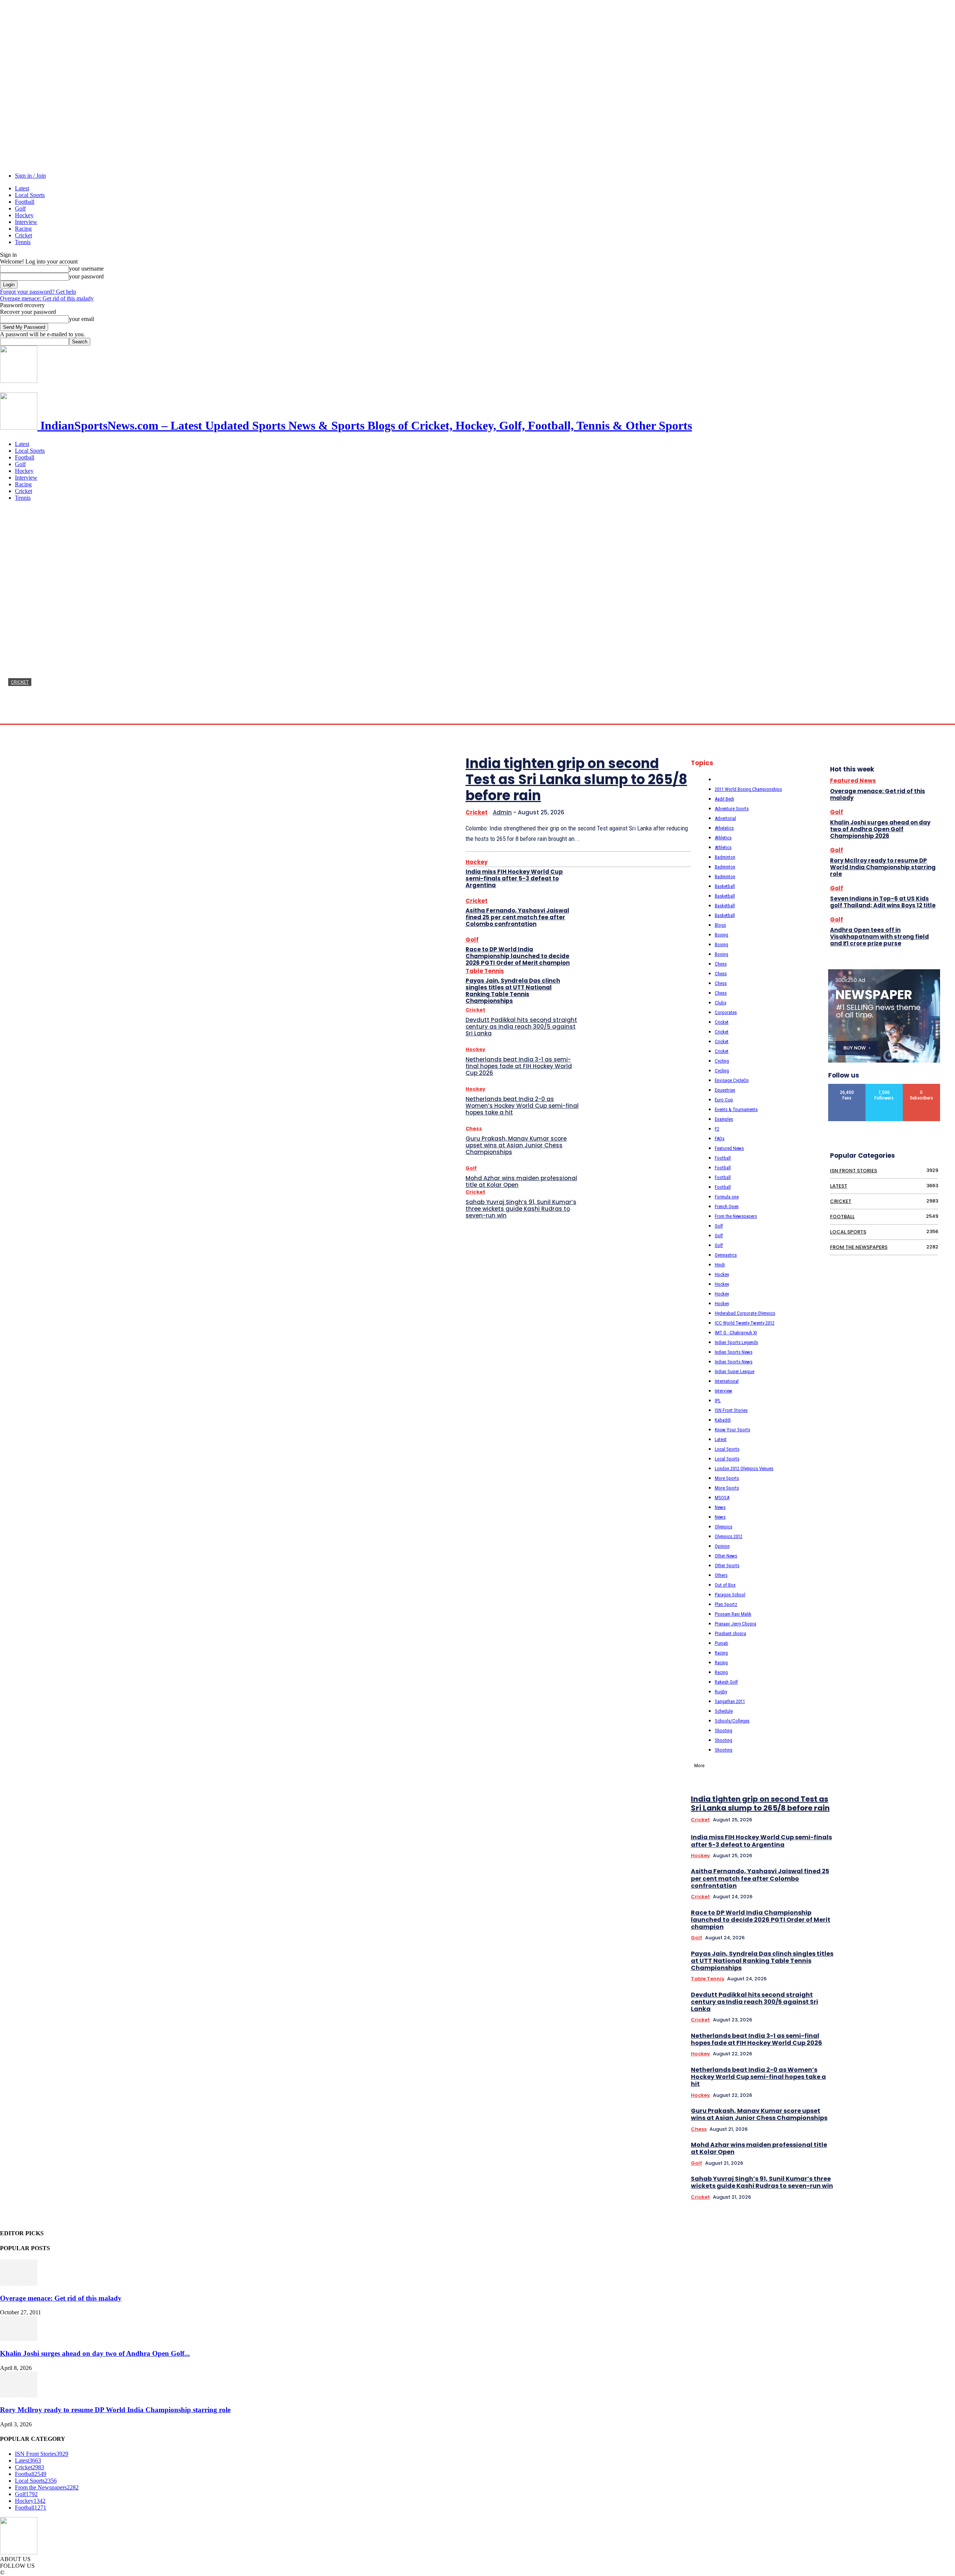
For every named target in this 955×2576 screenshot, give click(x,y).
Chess (474, 1128)
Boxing (721, 935)
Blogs (720, 925)
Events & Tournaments (736, 1109)
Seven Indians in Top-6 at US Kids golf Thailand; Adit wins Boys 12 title (883, 902)
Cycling (722, 1061)
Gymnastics (726, 1255)
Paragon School (730, 1595)
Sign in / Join (30, 176)
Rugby (721, 1692)
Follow (884, 1087)
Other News (726, 1556)
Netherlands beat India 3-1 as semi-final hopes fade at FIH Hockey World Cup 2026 (519, 1066)
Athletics (723, 838)
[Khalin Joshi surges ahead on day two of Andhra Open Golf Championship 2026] (19, 2339)
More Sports (727, 1478)
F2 (717, 1129)
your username (86, 269)
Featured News (729, 1148)
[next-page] (940, 1656)
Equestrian (725, 1090)
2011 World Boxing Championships (748, 789)
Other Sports (727, 1565)
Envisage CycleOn (732, 1080)
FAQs (720, 1139)
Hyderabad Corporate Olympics (745, 1313)
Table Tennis (485, 971)
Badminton (725, 857)
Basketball (725, 886)
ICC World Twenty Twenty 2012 (745, 1323)
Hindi (720, 1265)
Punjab (721, 1643)
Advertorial (725, 818)
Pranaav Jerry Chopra (735, 1624)
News (720, 1507)
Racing (23, 229)
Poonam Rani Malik (733, 1614)
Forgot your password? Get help (38, 292)
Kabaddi (723, 1420)
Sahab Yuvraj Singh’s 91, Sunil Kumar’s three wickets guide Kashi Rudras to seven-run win (521, 1209)
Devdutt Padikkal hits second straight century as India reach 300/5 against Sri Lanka (521, 1027)
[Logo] (19, 381)
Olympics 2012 (729, 1536)
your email (82, 319)
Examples (724, 1119)
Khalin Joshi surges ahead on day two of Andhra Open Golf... (95, 2353)
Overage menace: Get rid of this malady (47, 298)
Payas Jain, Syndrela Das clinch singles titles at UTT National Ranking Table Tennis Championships (513, 991)
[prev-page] (930, 1656)
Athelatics (724, 828)
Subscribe (922, 1087)
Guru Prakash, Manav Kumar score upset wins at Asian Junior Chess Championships (516, 1145)
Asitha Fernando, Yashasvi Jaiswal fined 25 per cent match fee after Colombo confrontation (517, 917)
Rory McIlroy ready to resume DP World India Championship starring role (883, 867)
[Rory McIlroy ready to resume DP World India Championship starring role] (19, 2396)
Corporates (726, 1012)
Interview (26, 222)
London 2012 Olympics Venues (744, 1468)
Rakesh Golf (726, 1682)
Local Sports (30, 195)
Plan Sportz (726, 1604)
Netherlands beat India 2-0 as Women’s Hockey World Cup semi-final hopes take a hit (522, 1106)
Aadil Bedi (724, 799)
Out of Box (725, 1585)
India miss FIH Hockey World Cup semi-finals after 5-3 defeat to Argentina (514, 878)
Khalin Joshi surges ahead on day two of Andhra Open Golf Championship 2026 (880, 829)
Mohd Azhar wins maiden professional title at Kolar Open (521, 1181)
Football (25, 202)
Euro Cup (724, 1100)
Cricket (24, 235)
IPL (718, 1401)
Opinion (722, 1546)
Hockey (24, 215)
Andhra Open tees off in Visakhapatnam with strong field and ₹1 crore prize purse (879, 937)
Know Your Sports (732, 1430)
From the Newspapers (736, 1216)
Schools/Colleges (732, 1721)
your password (86, 276)
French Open (727, 1206)
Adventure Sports (732, 809)
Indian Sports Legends (736, 1342)
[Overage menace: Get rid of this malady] (19, 2284)
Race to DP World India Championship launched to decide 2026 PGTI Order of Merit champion (518, 956)
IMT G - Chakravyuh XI (736, 1333)
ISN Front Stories (731, 1410)
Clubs (721, 1003)
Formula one (727, 1197)
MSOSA (722, 1498)
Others (721, 1575)
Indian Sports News (734, 1352)
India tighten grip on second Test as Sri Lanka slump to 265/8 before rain (287, 700)
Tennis (23, 242)
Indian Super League (735, 1371)
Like (847, 1087)
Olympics (724, 1527)
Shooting (724, 1730)
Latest (22, 188)
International (727, 1381)
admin (15, 716)
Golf (20, 208)
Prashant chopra (730, 1633)
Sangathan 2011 (730, 1701)
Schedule (724, 1711)
